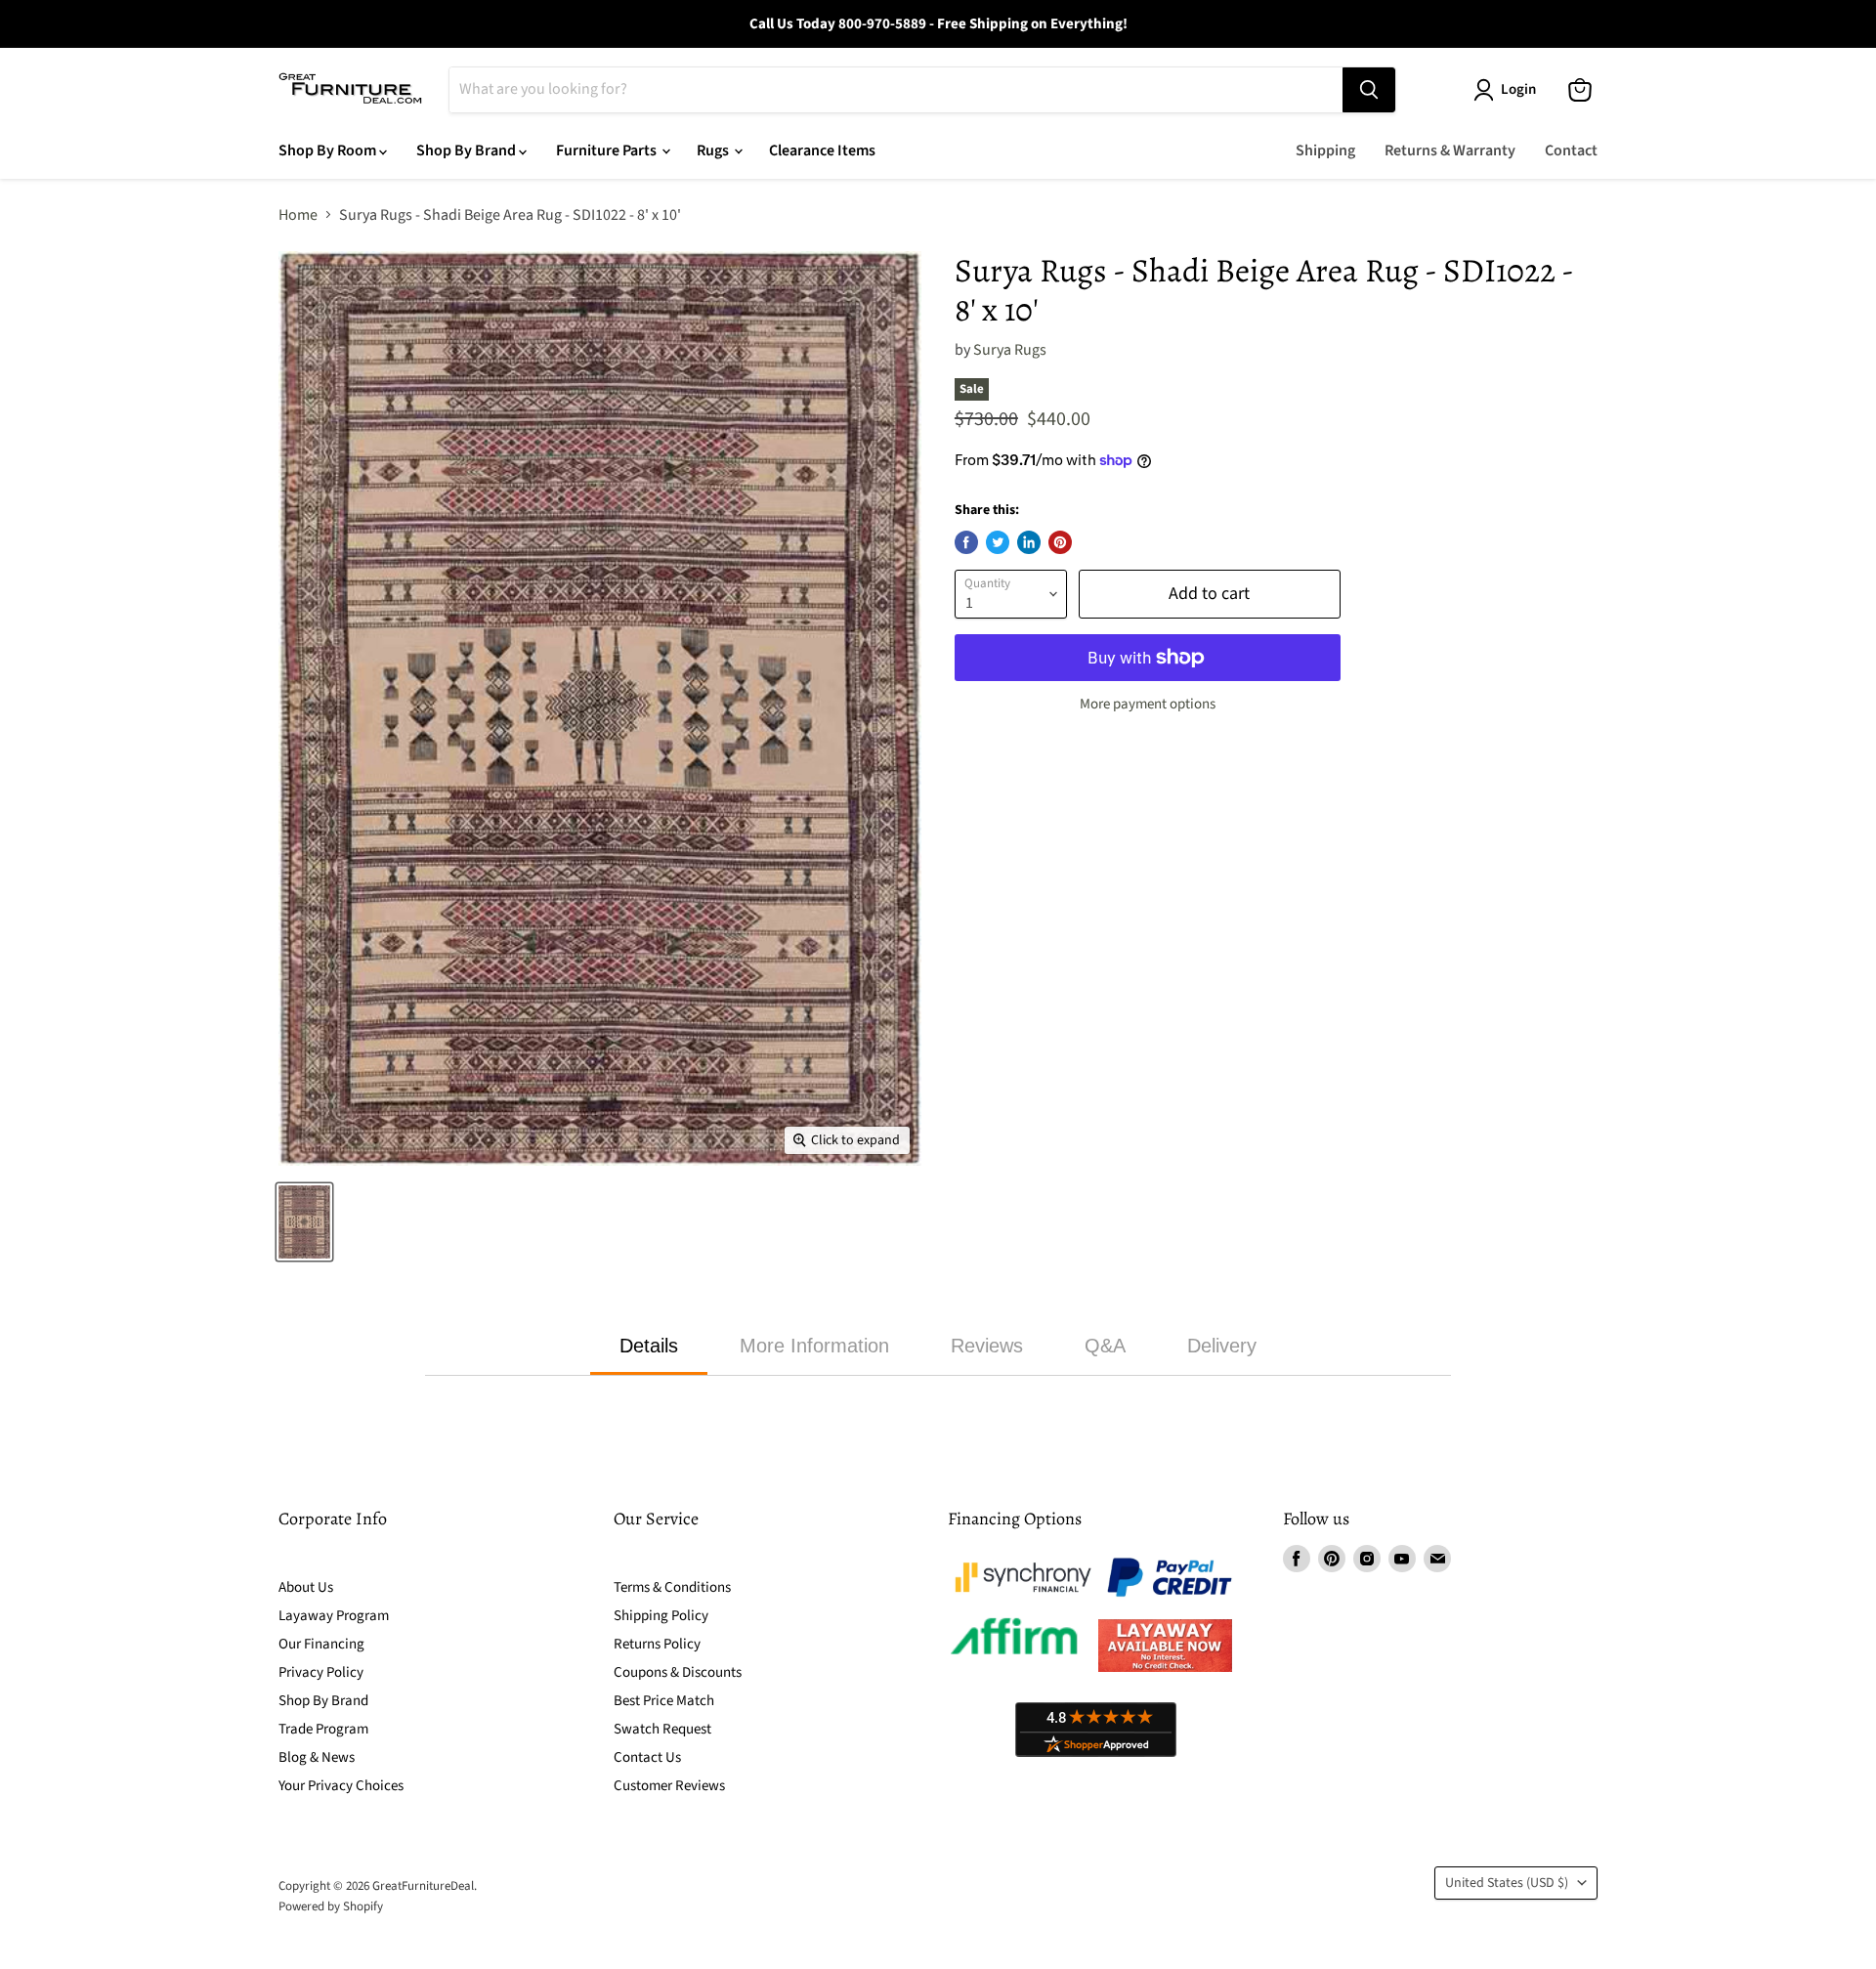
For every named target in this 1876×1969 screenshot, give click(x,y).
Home (298, 215)
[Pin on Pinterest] (1060, 542)
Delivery (1222, 1346)
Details (649, 1346)
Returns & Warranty (1450, 150)
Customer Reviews (669, 1786)
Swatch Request (662, 1729)
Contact (1571, 150)
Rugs (714, 150)
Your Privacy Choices (341, 1786)
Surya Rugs (1010, 350)
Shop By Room (329, 150)
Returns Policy (657, 1644)
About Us (306, 1587)
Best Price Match (664, 1701)
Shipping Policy (661, 1616)
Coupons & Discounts (678, 1672)
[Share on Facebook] (966, 542)
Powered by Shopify (331, 1906)
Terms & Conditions (672, 1587)
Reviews (987, 1346)
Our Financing (321, 1644)
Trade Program (323, 1729)
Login (1518, 89)
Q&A (1105, 1346)
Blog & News (317, 1757)
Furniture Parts (608, 150)
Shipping (1325, 150)
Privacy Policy (321, 1672)
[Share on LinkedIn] (1029, 542)
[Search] (1369, 90)
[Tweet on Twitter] (998, 542)
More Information (814, 1346)
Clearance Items (822, 150)
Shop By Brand (468, 150)
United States (1507, 1883)
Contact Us (647, 1757)
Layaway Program (334, 1616)
